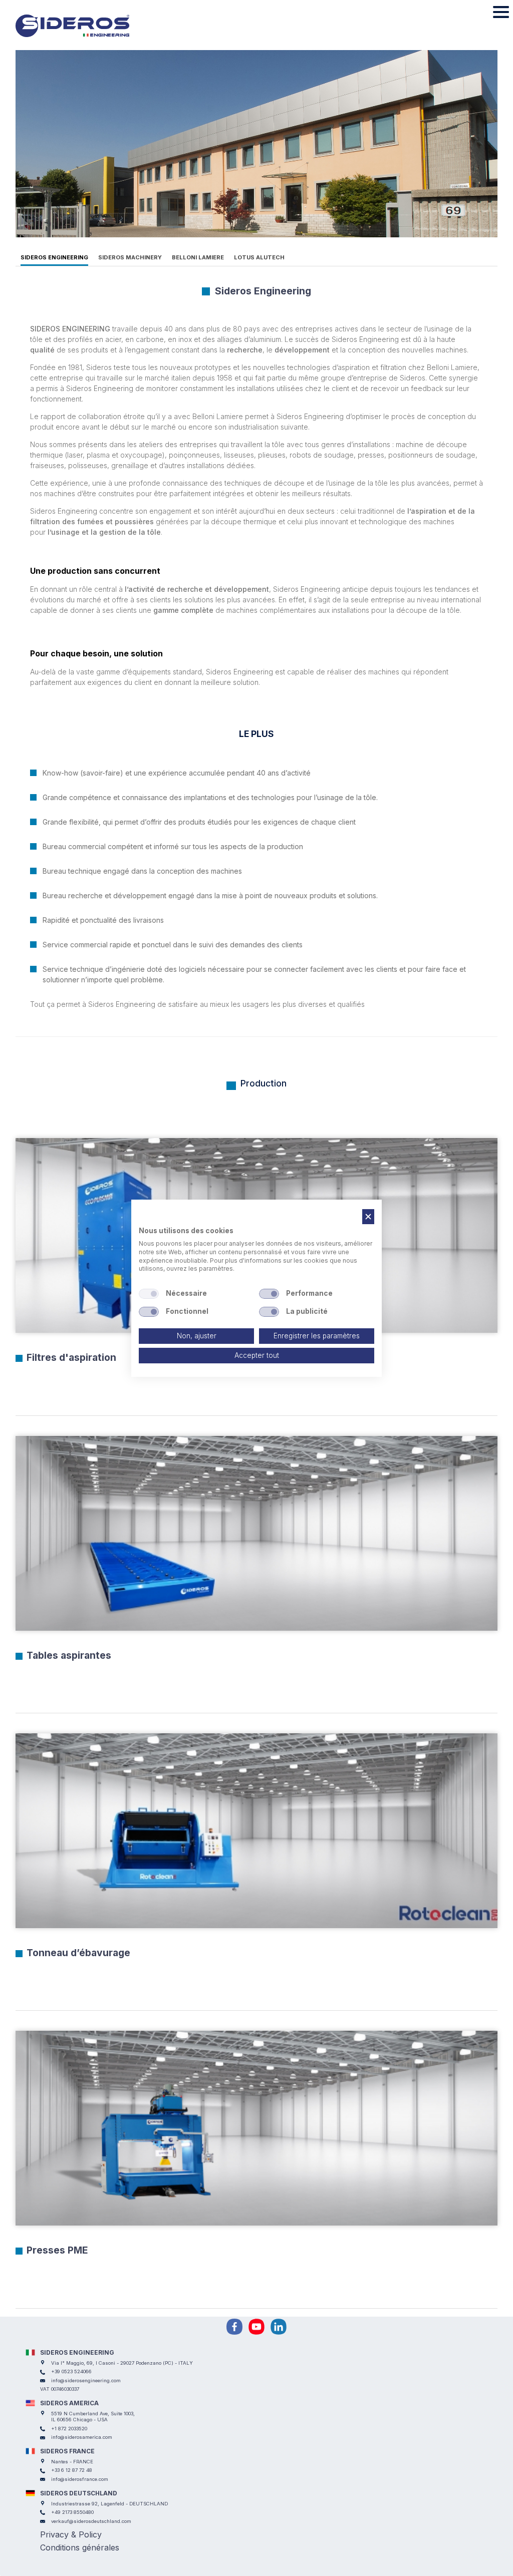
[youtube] (256, 2327)
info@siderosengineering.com (86, 2380)
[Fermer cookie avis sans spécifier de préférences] (368, 1216)
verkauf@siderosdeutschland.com (91, 2521)
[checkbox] (149, 1294)
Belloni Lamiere (198, 257)
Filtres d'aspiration (71, 1357)
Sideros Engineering (54, 257)
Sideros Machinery (130, 257)
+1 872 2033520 (69, 2429)
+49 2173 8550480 (72, 2512)
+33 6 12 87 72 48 (72, 2470)
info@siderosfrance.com (80, 2479)
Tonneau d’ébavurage (78, 1953)
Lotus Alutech (259, 257)
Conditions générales (80, 2547)
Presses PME (57, 2250)
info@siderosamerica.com (82, 2437)
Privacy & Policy (71, 2534)
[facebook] (234, 2327)
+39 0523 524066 (71, 2371)
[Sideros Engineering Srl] (87, 26)
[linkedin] (279, 2327)
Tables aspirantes (69, 1655)
